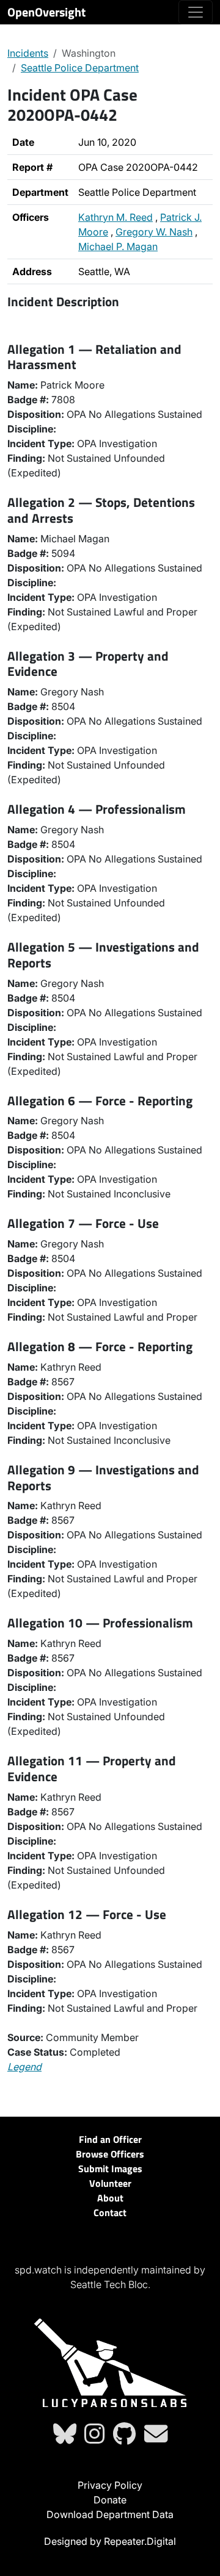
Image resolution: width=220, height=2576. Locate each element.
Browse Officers (110, 2154)
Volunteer (110, 2183)
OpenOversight (46, 12)
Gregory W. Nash (154, 232)
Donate (110, 2500)
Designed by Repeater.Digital (110, 2541)
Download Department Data (110, 2514)
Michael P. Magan (118, 246)
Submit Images (110, 2169)
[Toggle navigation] (196, 12)
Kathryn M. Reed (116, 217)
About (110, 2198)
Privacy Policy (110, 2485)
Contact (110, 2212)
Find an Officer (110, 2139)
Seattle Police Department (80, 68)
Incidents (28, 53)
